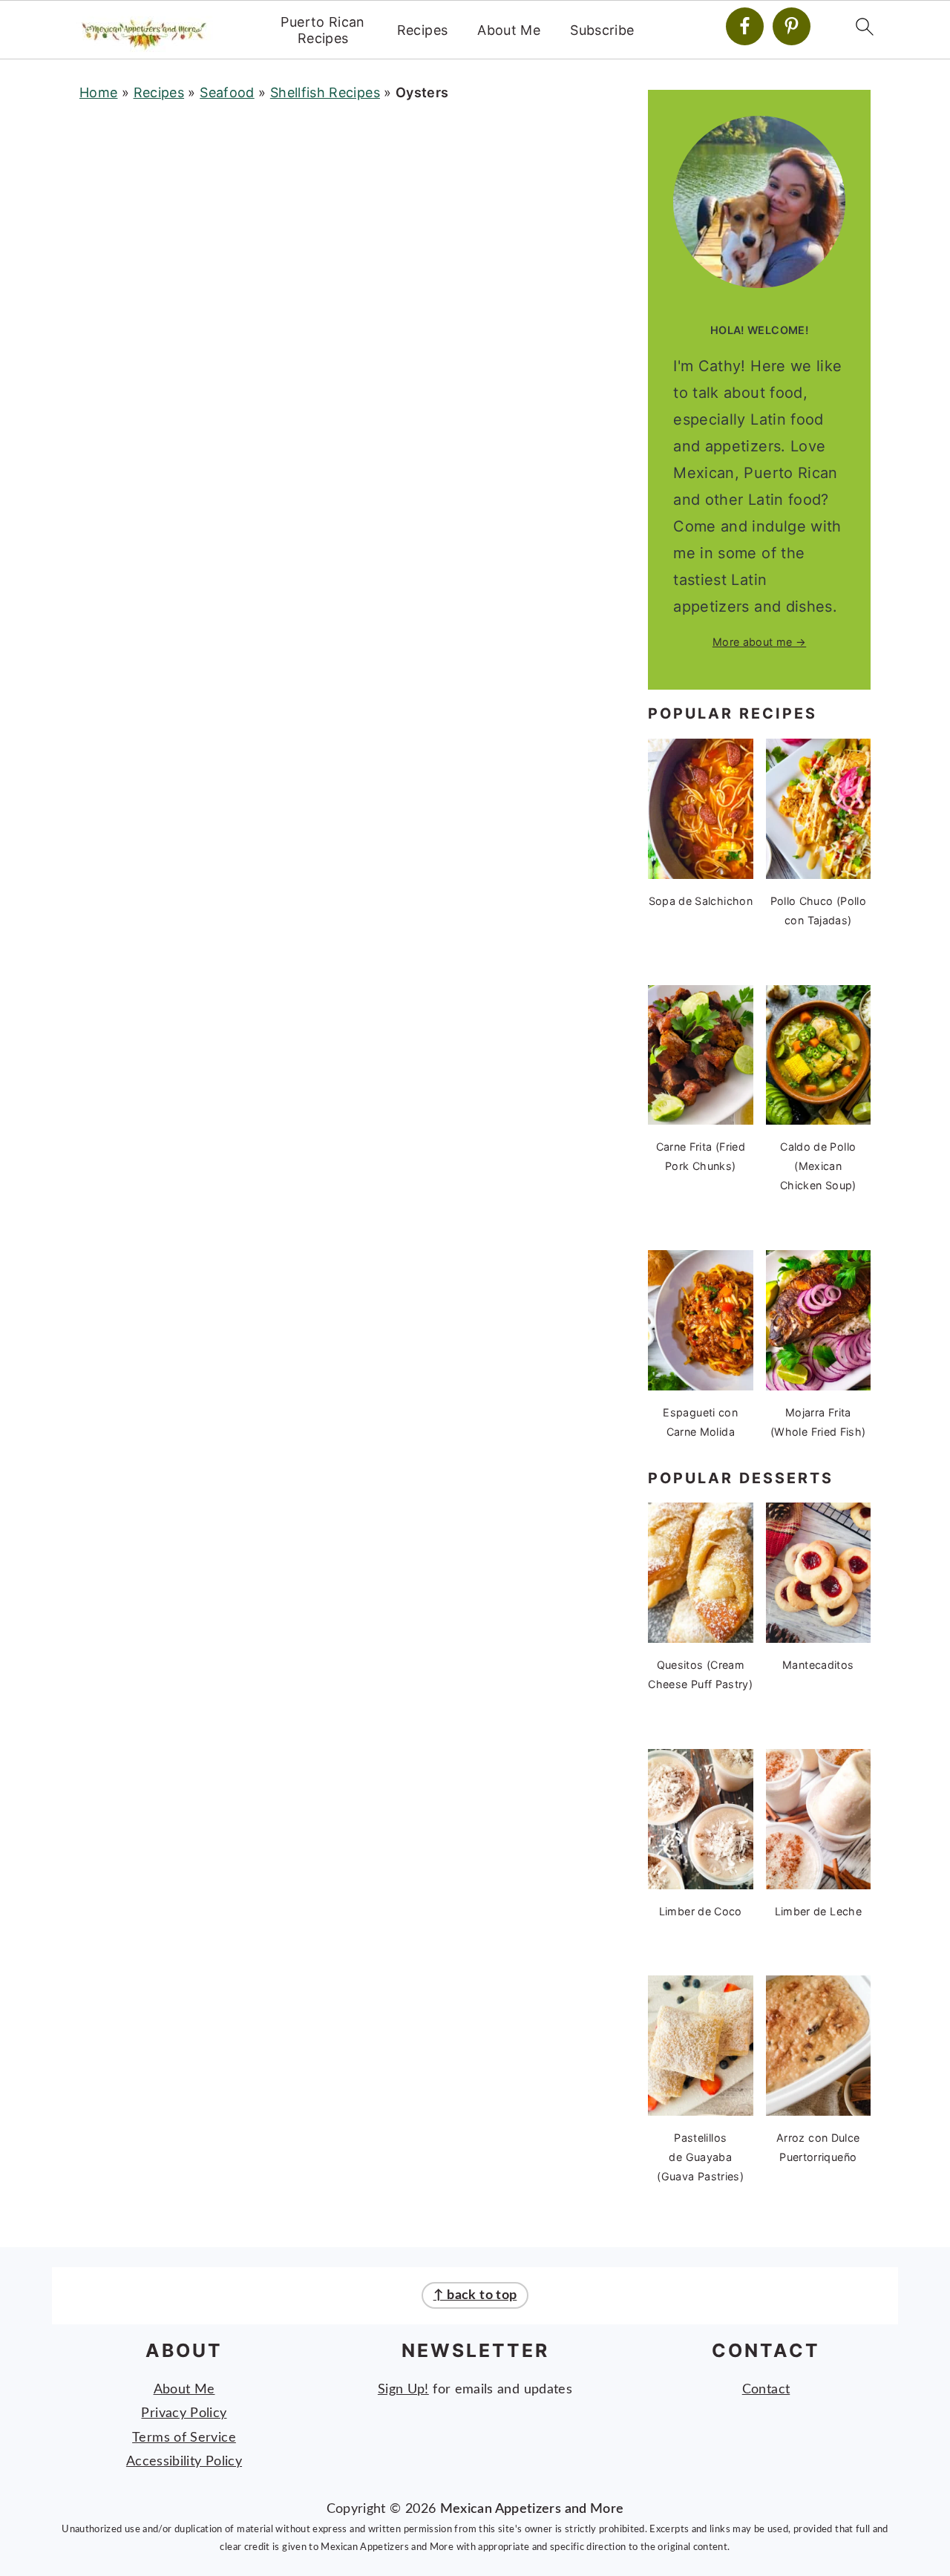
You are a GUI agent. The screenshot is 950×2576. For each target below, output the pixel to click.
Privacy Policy (184, 2413)
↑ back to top (475, 2295)
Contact (766, 2390)
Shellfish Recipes (325, 92)
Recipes (423, 30)
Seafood (227, 92)
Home (98, 92)
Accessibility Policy (184, 2462)
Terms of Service (184, 2438)
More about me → (759, 642)
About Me (509, 30)
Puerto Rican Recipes (322, 30)
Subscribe (602, 30)
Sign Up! (403, 2390)
